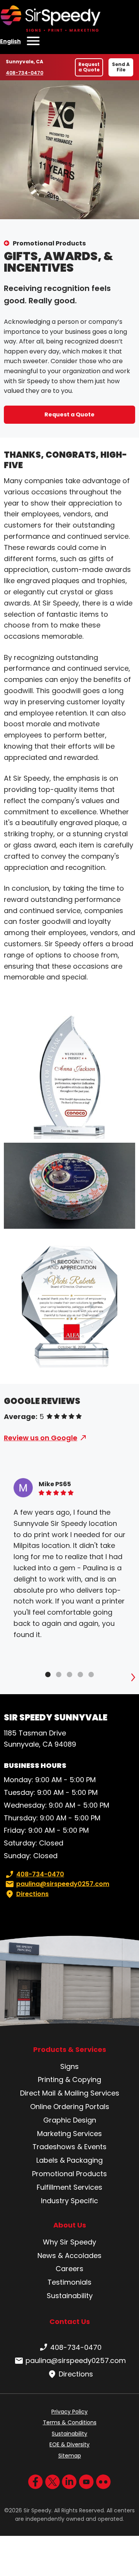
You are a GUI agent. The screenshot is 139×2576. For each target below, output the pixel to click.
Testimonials (69, 2282)
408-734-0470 (25, 73)
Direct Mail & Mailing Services (70, 2093)
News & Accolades (69, 2255)
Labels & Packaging (69, 2160)
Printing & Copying (69, 2080)
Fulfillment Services (69, 2187)
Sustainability (70, 2296)
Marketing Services (69, 2134)
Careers (69, 2269)
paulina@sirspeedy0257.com (63, 1884)
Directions (32, 1894)
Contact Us (70, 2321)
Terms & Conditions (70, 2422)
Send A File (121, 67)
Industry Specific (69, 2201)
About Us (70, 2225)
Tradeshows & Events (69, 2147)
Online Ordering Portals (70, 2107)
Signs (69, 2066)
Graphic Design (70, 2120)
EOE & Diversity (69, 2444)
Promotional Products (49, 243)
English (10, 41)
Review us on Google (41, 1438)
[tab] (48, 1674)
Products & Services (70, 2050)
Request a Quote (89, 67)
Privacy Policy (69, 2412)
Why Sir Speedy (69, 2242)
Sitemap (70, 2456)
